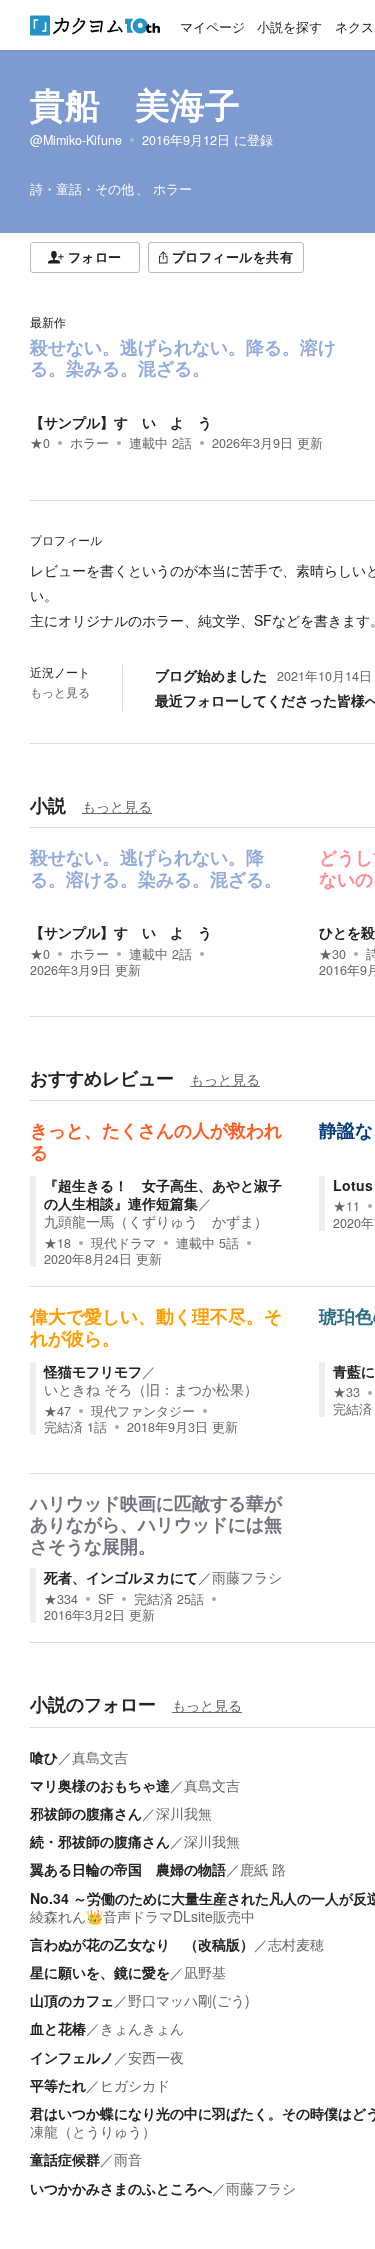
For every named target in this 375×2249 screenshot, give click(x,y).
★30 (332, 954)
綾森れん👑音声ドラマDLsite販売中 (142, 1916)
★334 (61, 1599)
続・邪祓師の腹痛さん (100, 1841)
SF (106, 1599)
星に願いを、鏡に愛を (100, 1972)
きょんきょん (142, 2028)
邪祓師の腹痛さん (86, 1813)
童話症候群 (65, 2159)
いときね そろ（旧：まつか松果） (151, 1389)
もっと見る (60, 692)
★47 (57, 1411)
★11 (346, 1206)
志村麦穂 (296, 1944)
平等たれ (58, 2085)
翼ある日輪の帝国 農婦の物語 (128, 1869)
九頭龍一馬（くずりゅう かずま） (156, 1221)
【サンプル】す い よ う (121, 422)
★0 (40, 443)
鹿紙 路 (263, 1869)
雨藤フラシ (247, 1577)
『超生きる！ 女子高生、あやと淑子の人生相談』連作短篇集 (163, 1194)
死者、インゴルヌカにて (121, 1577)
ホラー (89, 443)
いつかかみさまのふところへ (121, 2188)
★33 (346, 1392)
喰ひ (44, 1757)
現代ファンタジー (143, 1411)
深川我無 (184, 1813)
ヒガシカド (135, 2085)
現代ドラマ (123, 1243)
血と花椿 (58, 2028)
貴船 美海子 (135, 104)
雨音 (128, 2159)
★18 (57, 1243)
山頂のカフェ (72, 2000)
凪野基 (205, 1972)
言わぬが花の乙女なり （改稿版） (142, 1944)
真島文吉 (100, 1757)
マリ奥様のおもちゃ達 (100, 1785)
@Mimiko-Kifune (76, 140)
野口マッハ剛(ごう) (189, 2000)
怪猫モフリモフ (93, 1371)
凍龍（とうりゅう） (93, 2131)
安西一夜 (156, 2057)
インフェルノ (72, 2057)
